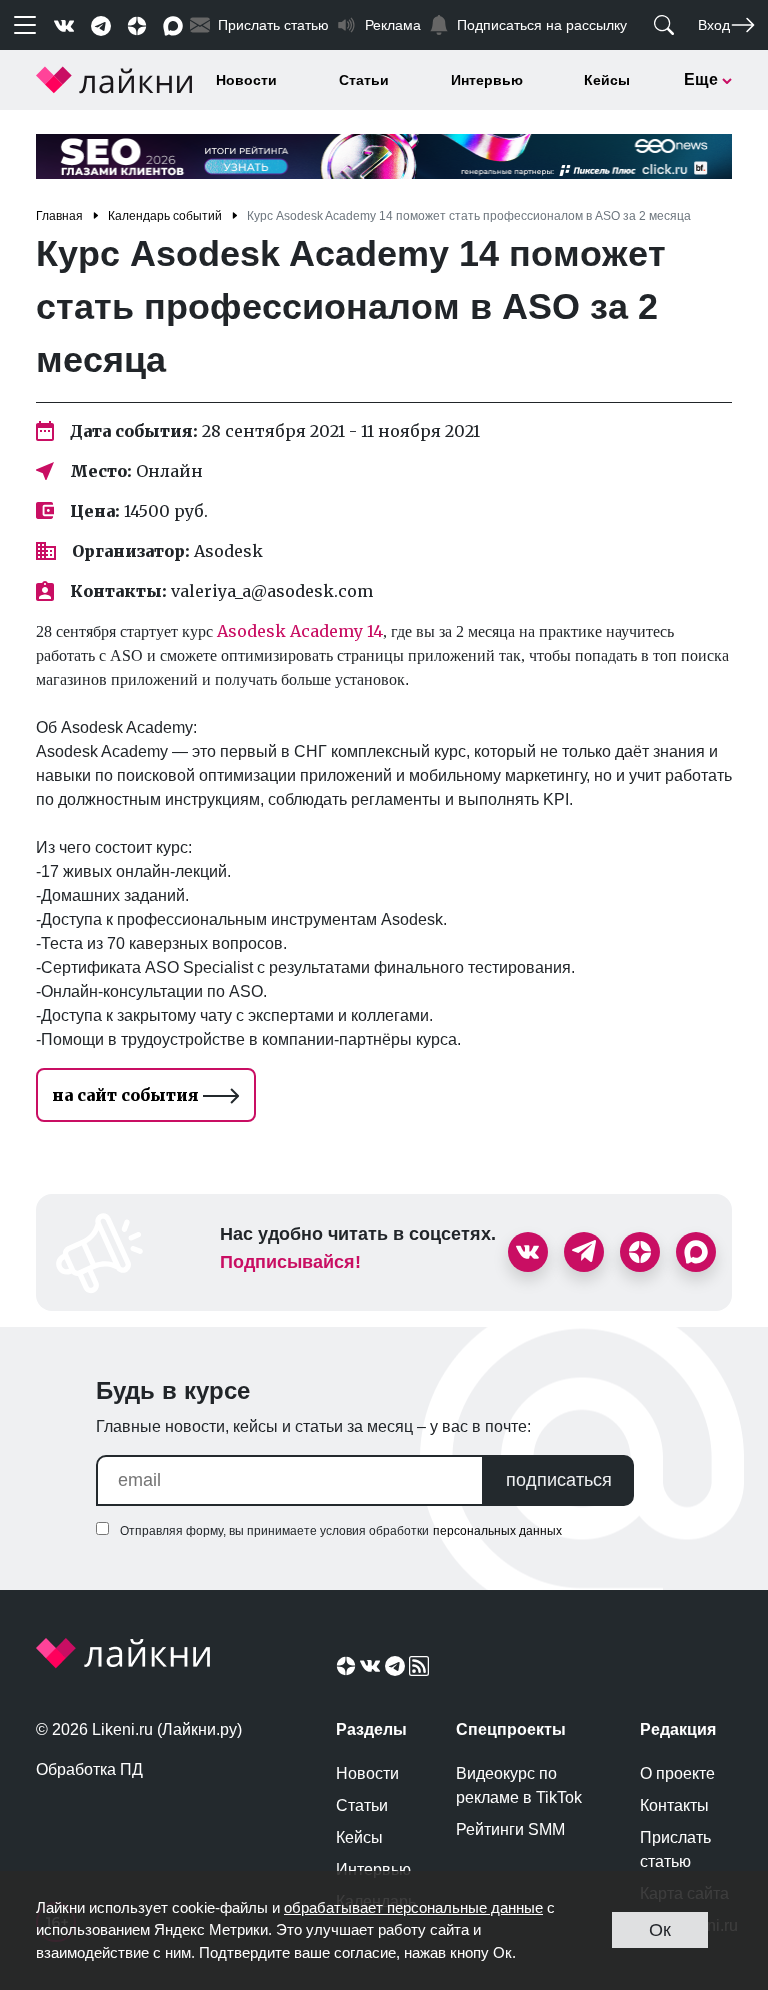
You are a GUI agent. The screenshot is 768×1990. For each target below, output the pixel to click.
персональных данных (497, 1531)
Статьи (364, 80)
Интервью (487, 80)
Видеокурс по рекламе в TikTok (519, 1785)
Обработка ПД (89, 1769)
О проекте (677, 1773)
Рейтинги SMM (510, 1829)
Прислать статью (675, 1849)
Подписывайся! (290, 1262)
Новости (246, 80)
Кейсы (607, 80)
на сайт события (127, 1095)
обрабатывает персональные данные (413, 1907)
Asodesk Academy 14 (300, 631)
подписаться (559, 1480)
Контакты (674, 1805)
